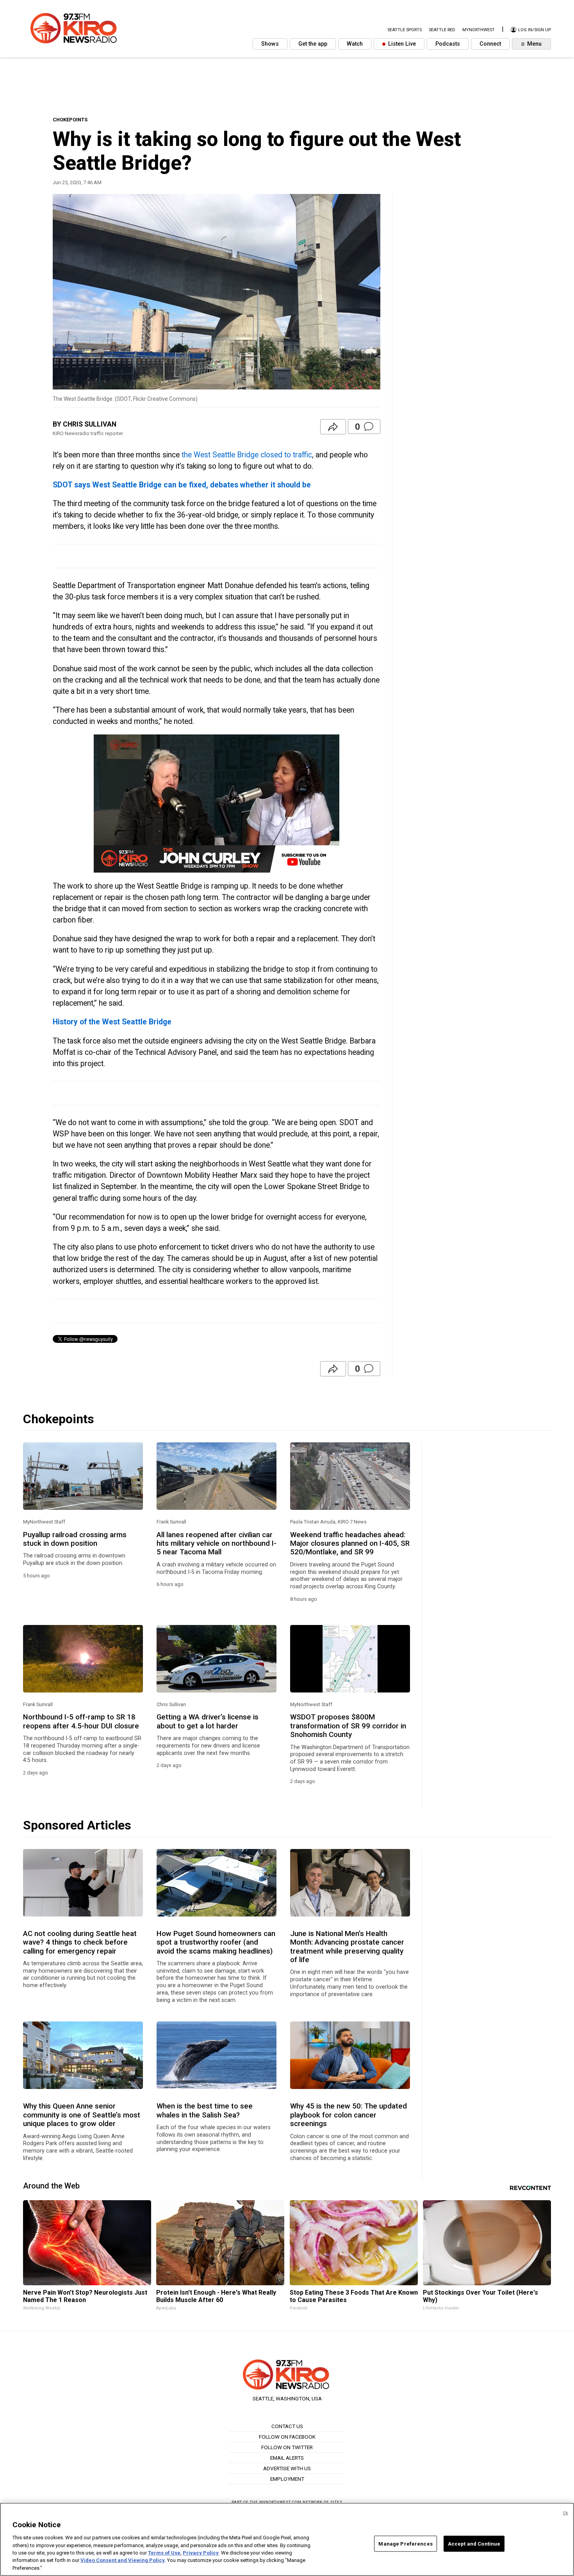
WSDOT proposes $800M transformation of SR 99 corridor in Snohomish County (348, 1726)
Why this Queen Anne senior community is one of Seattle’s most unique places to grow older (82, 2115)
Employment (287, 2479)
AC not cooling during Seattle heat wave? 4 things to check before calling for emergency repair (80, 1942)
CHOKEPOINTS (70, 120)
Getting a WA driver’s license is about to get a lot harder (208, 1721)
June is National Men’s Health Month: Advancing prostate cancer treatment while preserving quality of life (347, 1947)
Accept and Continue (474, 2543)
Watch (355, 44)
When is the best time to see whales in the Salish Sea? (205, 2110)
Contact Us (287, 2426)
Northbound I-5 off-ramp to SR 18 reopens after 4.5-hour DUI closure (81, 1721)
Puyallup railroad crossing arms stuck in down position (75, 1539)
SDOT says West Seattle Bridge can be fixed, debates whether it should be (182, 485)
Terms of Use (164, 2553)
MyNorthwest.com (280, 2502)
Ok (565, 2513)
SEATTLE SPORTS (405, 30)
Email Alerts (287, 2458)
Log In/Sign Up (534, 30)
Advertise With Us (287, 2468)
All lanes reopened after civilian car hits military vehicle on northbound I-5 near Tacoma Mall (217, 1544)
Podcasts (448, 44)
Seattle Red (442, 30)
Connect (490, 44)
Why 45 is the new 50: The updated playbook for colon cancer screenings (348, 2115)
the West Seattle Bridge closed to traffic (247, 455)
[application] (217, 804)
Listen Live (401, 44)
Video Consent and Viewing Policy (123, 2561)
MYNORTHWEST (479, 30)
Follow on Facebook (287, 2437)
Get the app (313, 44)
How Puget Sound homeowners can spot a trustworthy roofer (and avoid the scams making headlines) (216, 1942)
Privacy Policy (201, 2553)
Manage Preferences (405, 2543)
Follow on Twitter (287, 2447)
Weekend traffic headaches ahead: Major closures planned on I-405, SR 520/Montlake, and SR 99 (350, 1544)
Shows (270, 44)
